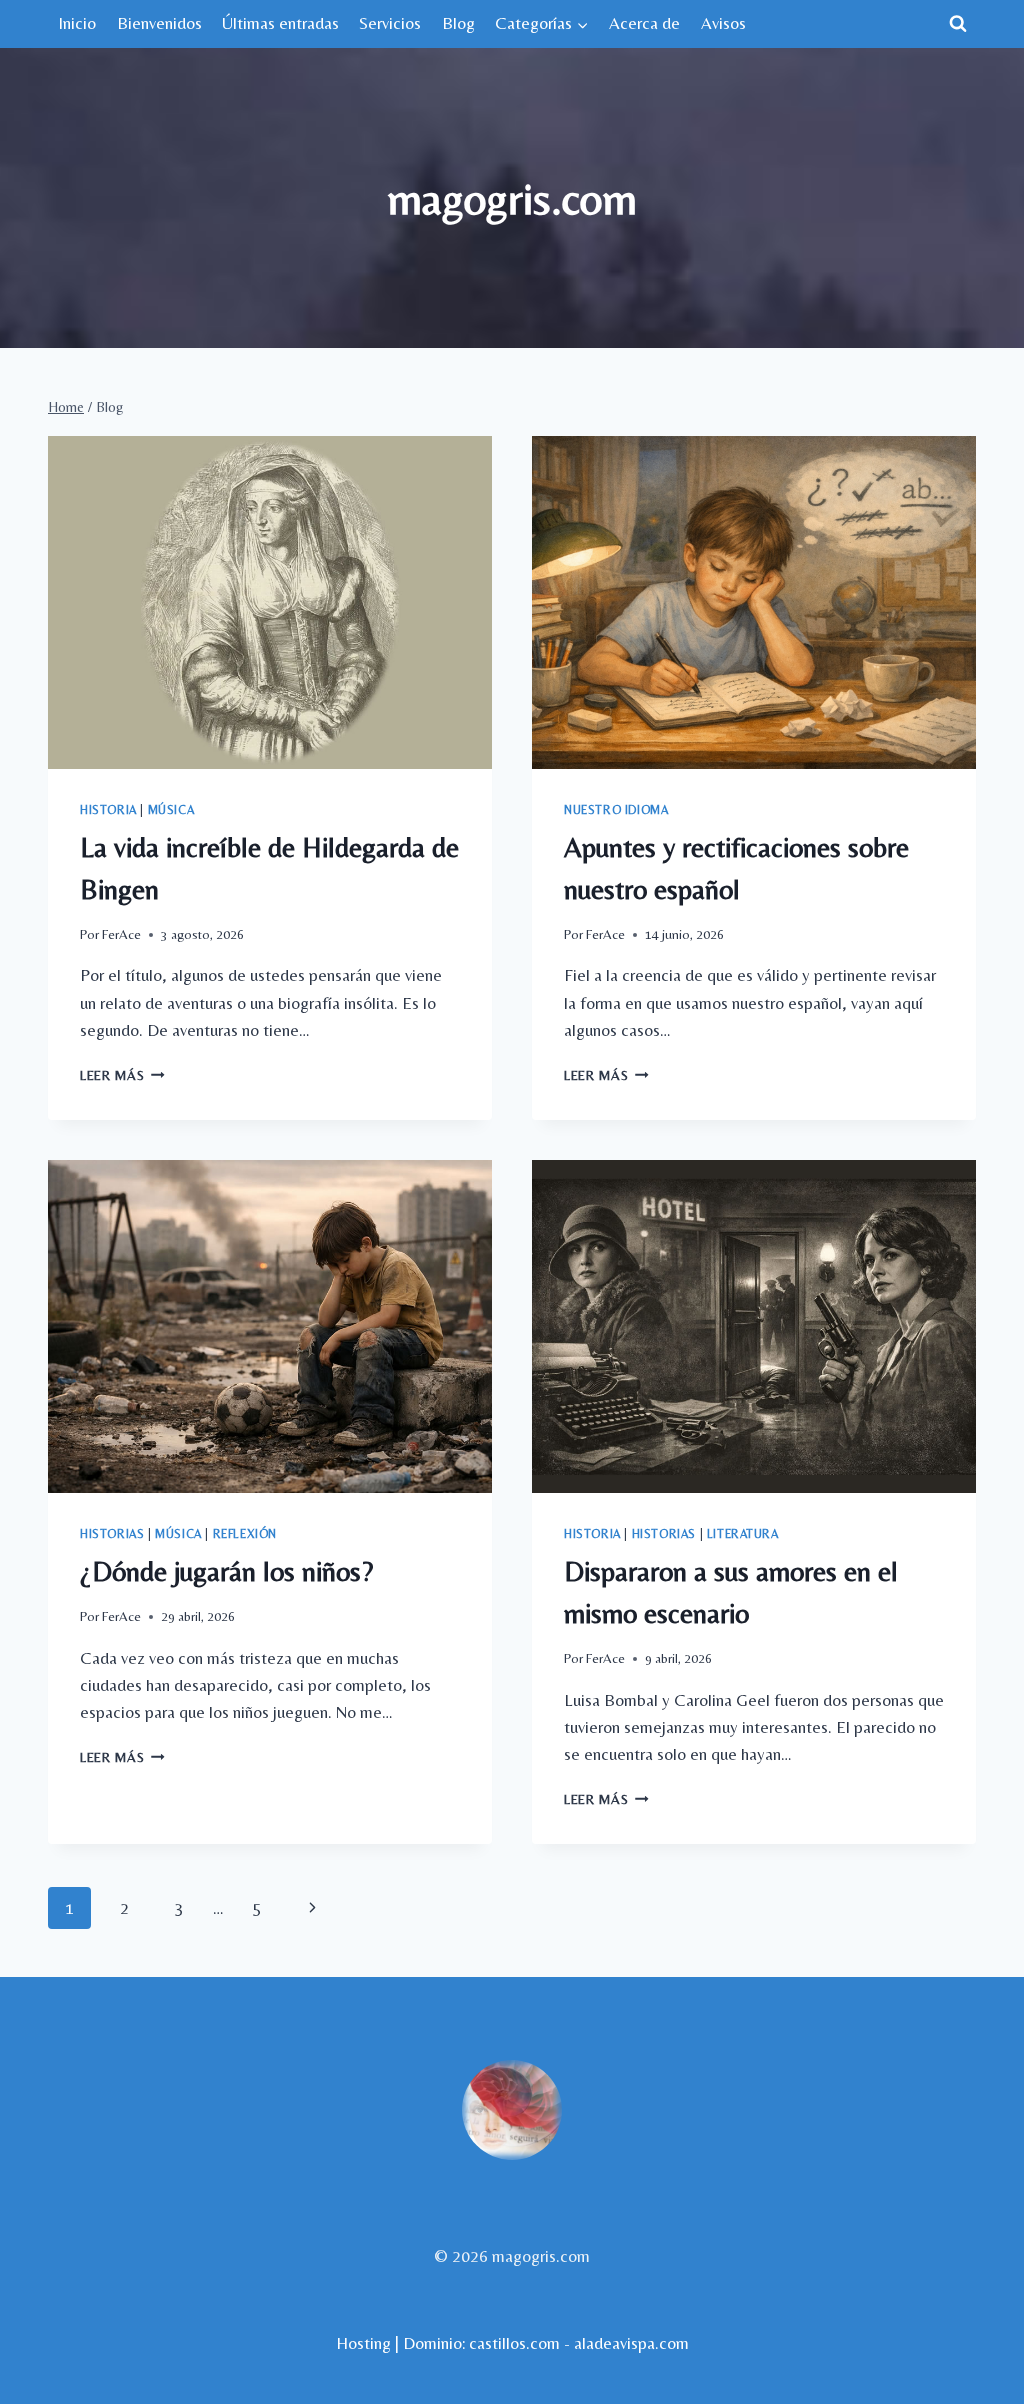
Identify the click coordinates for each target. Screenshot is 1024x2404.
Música (171, 810)
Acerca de (644, 23)
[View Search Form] (958, 24)
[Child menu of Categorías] (542, 24)
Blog (458, 23)
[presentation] (270, 602)
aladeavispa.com (631, 2343)
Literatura (743, 1534)
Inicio (77, 23)
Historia (108, 810)
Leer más (122, 1075)
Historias (112, 1534)
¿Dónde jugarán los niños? (226, 1571)
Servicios (390, 23)
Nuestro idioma (616, 810)
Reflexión (245, 1534)
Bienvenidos (159, 23)
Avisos (723, 23)
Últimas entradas (280, 23)
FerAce (121, 934)
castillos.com (514, 2343)
